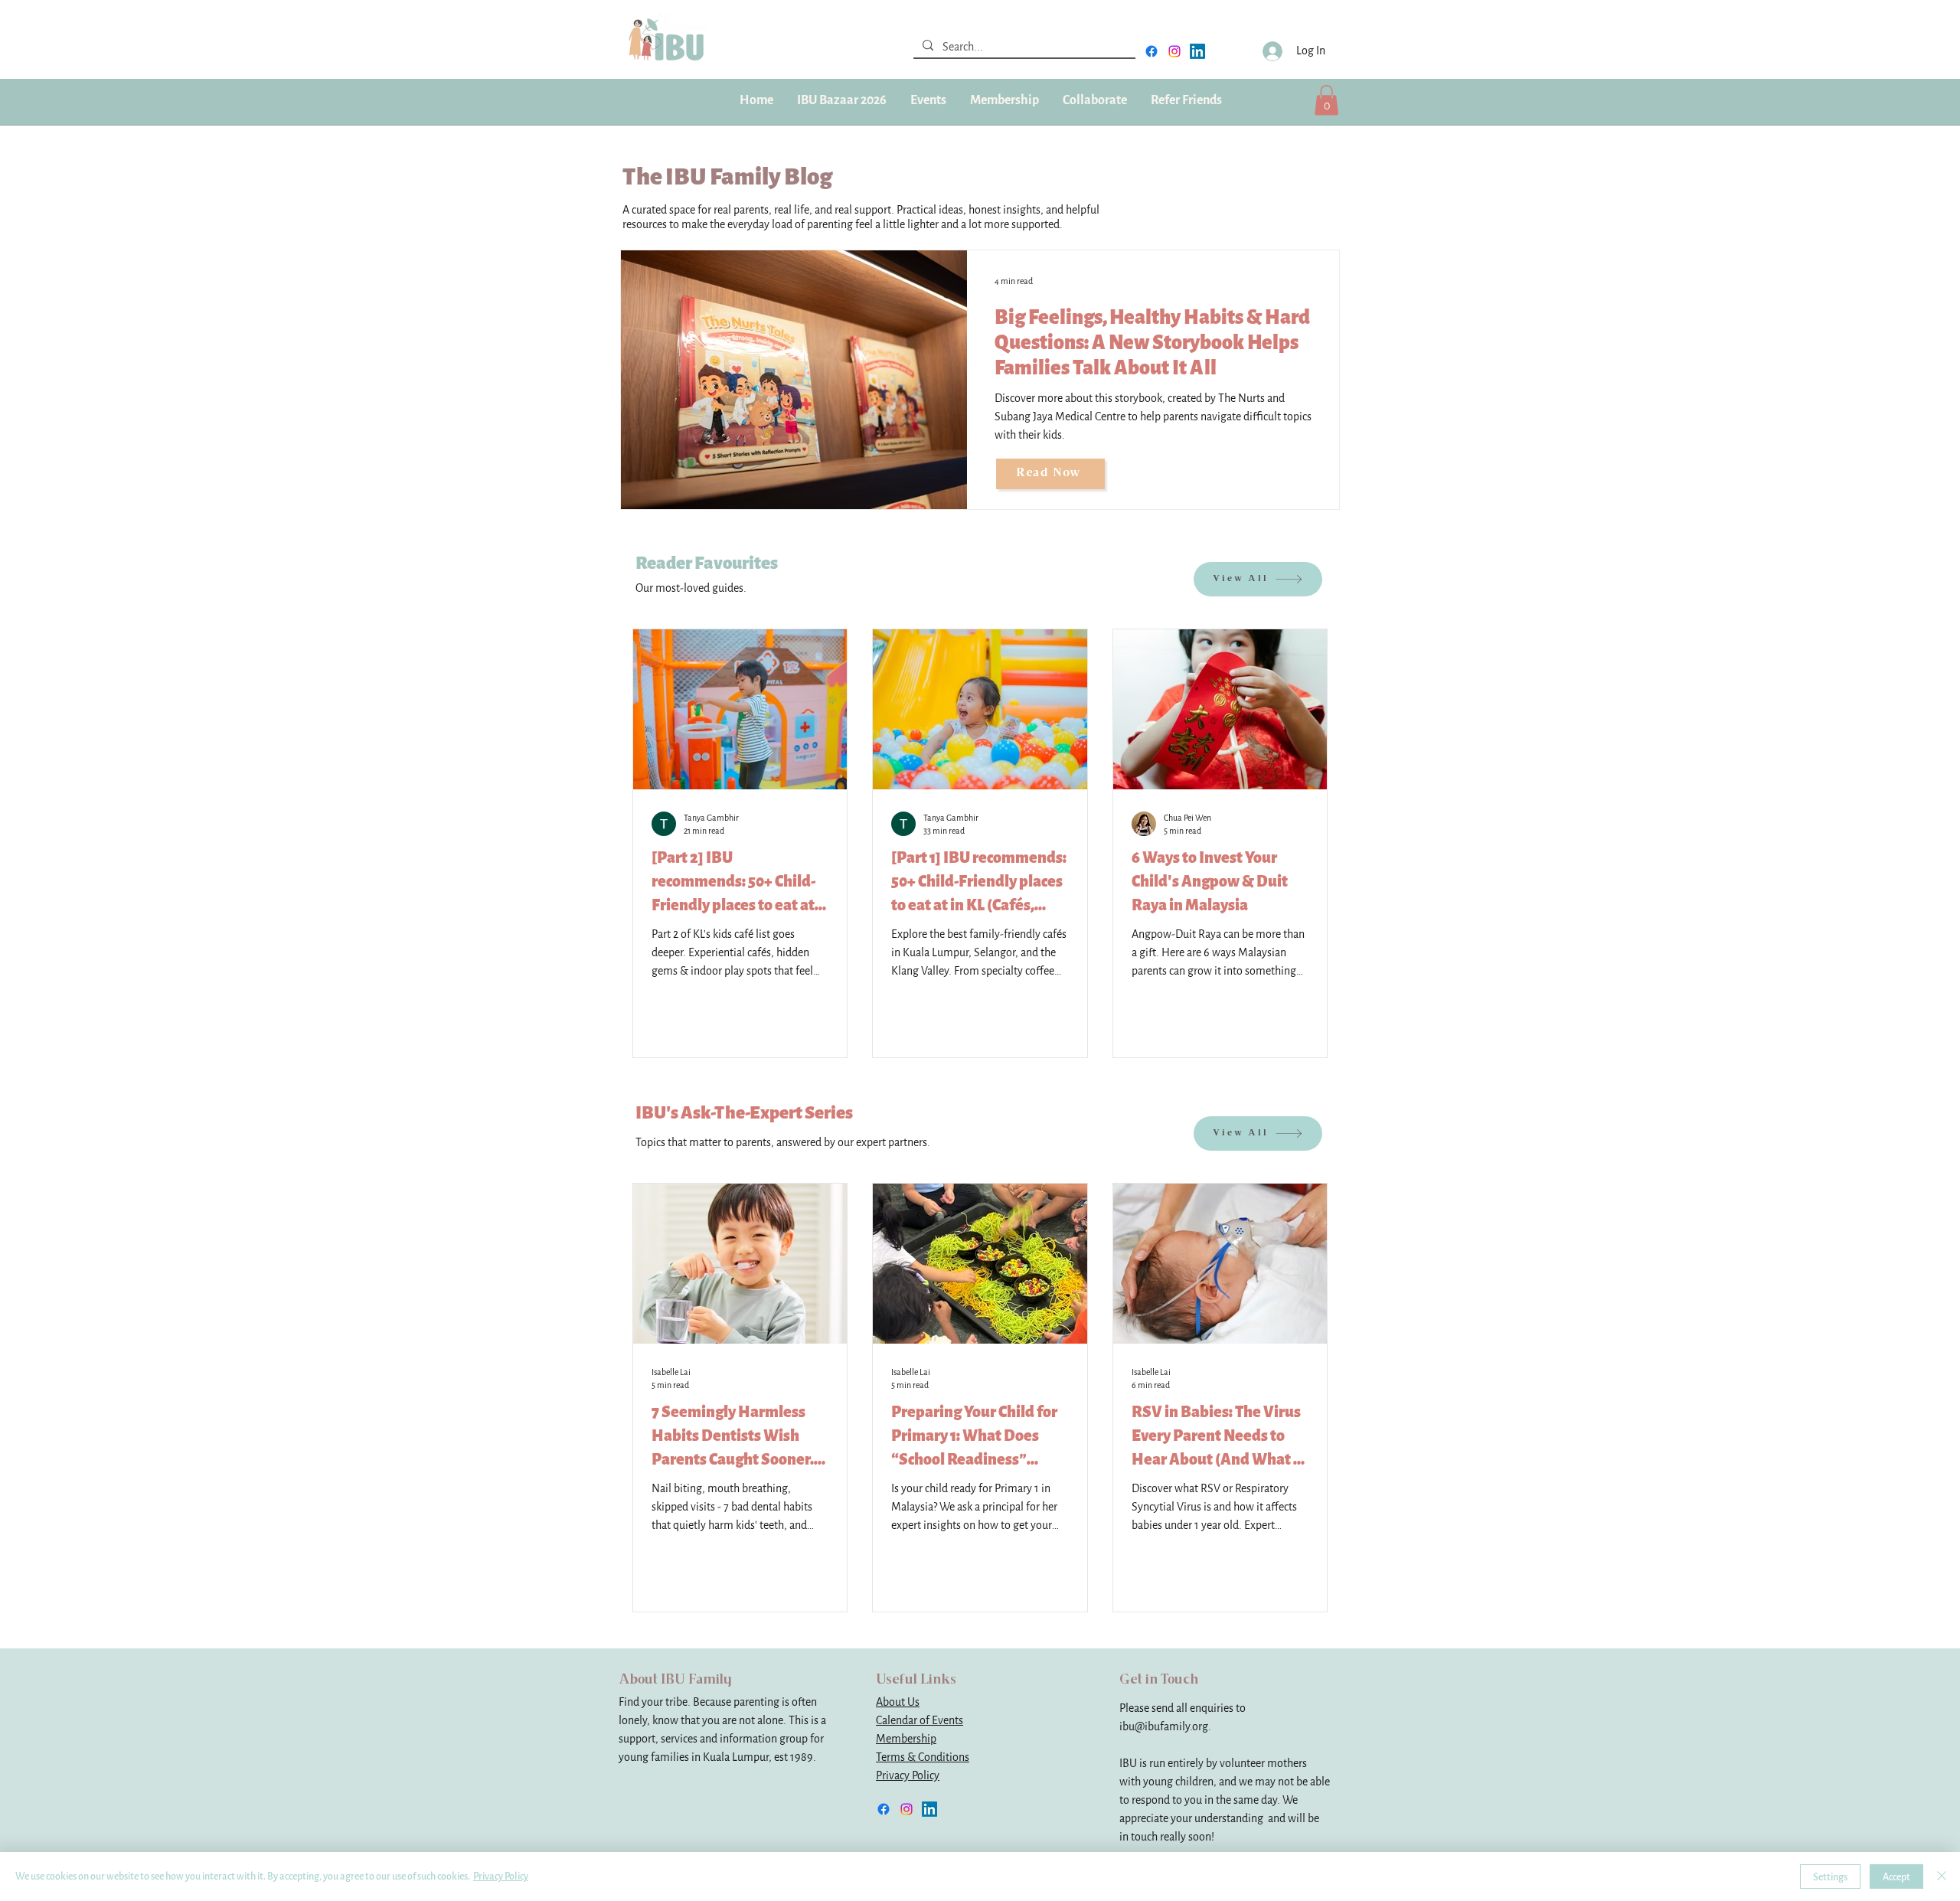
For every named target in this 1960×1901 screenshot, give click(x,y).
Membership (906, 1739)
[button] (1004, 100)
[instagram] (1174, 51)
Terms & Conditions (923, 1757)
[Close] (1942, 1877)
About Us (898, 1702)
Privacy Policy (908, 1776)
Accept (1896, 1877)
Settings (1830, 1877)
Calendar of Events (920, 1721)
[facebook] (1151, 51)
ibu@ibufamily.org (1164, 1727)
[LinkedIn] (1197, 51)
